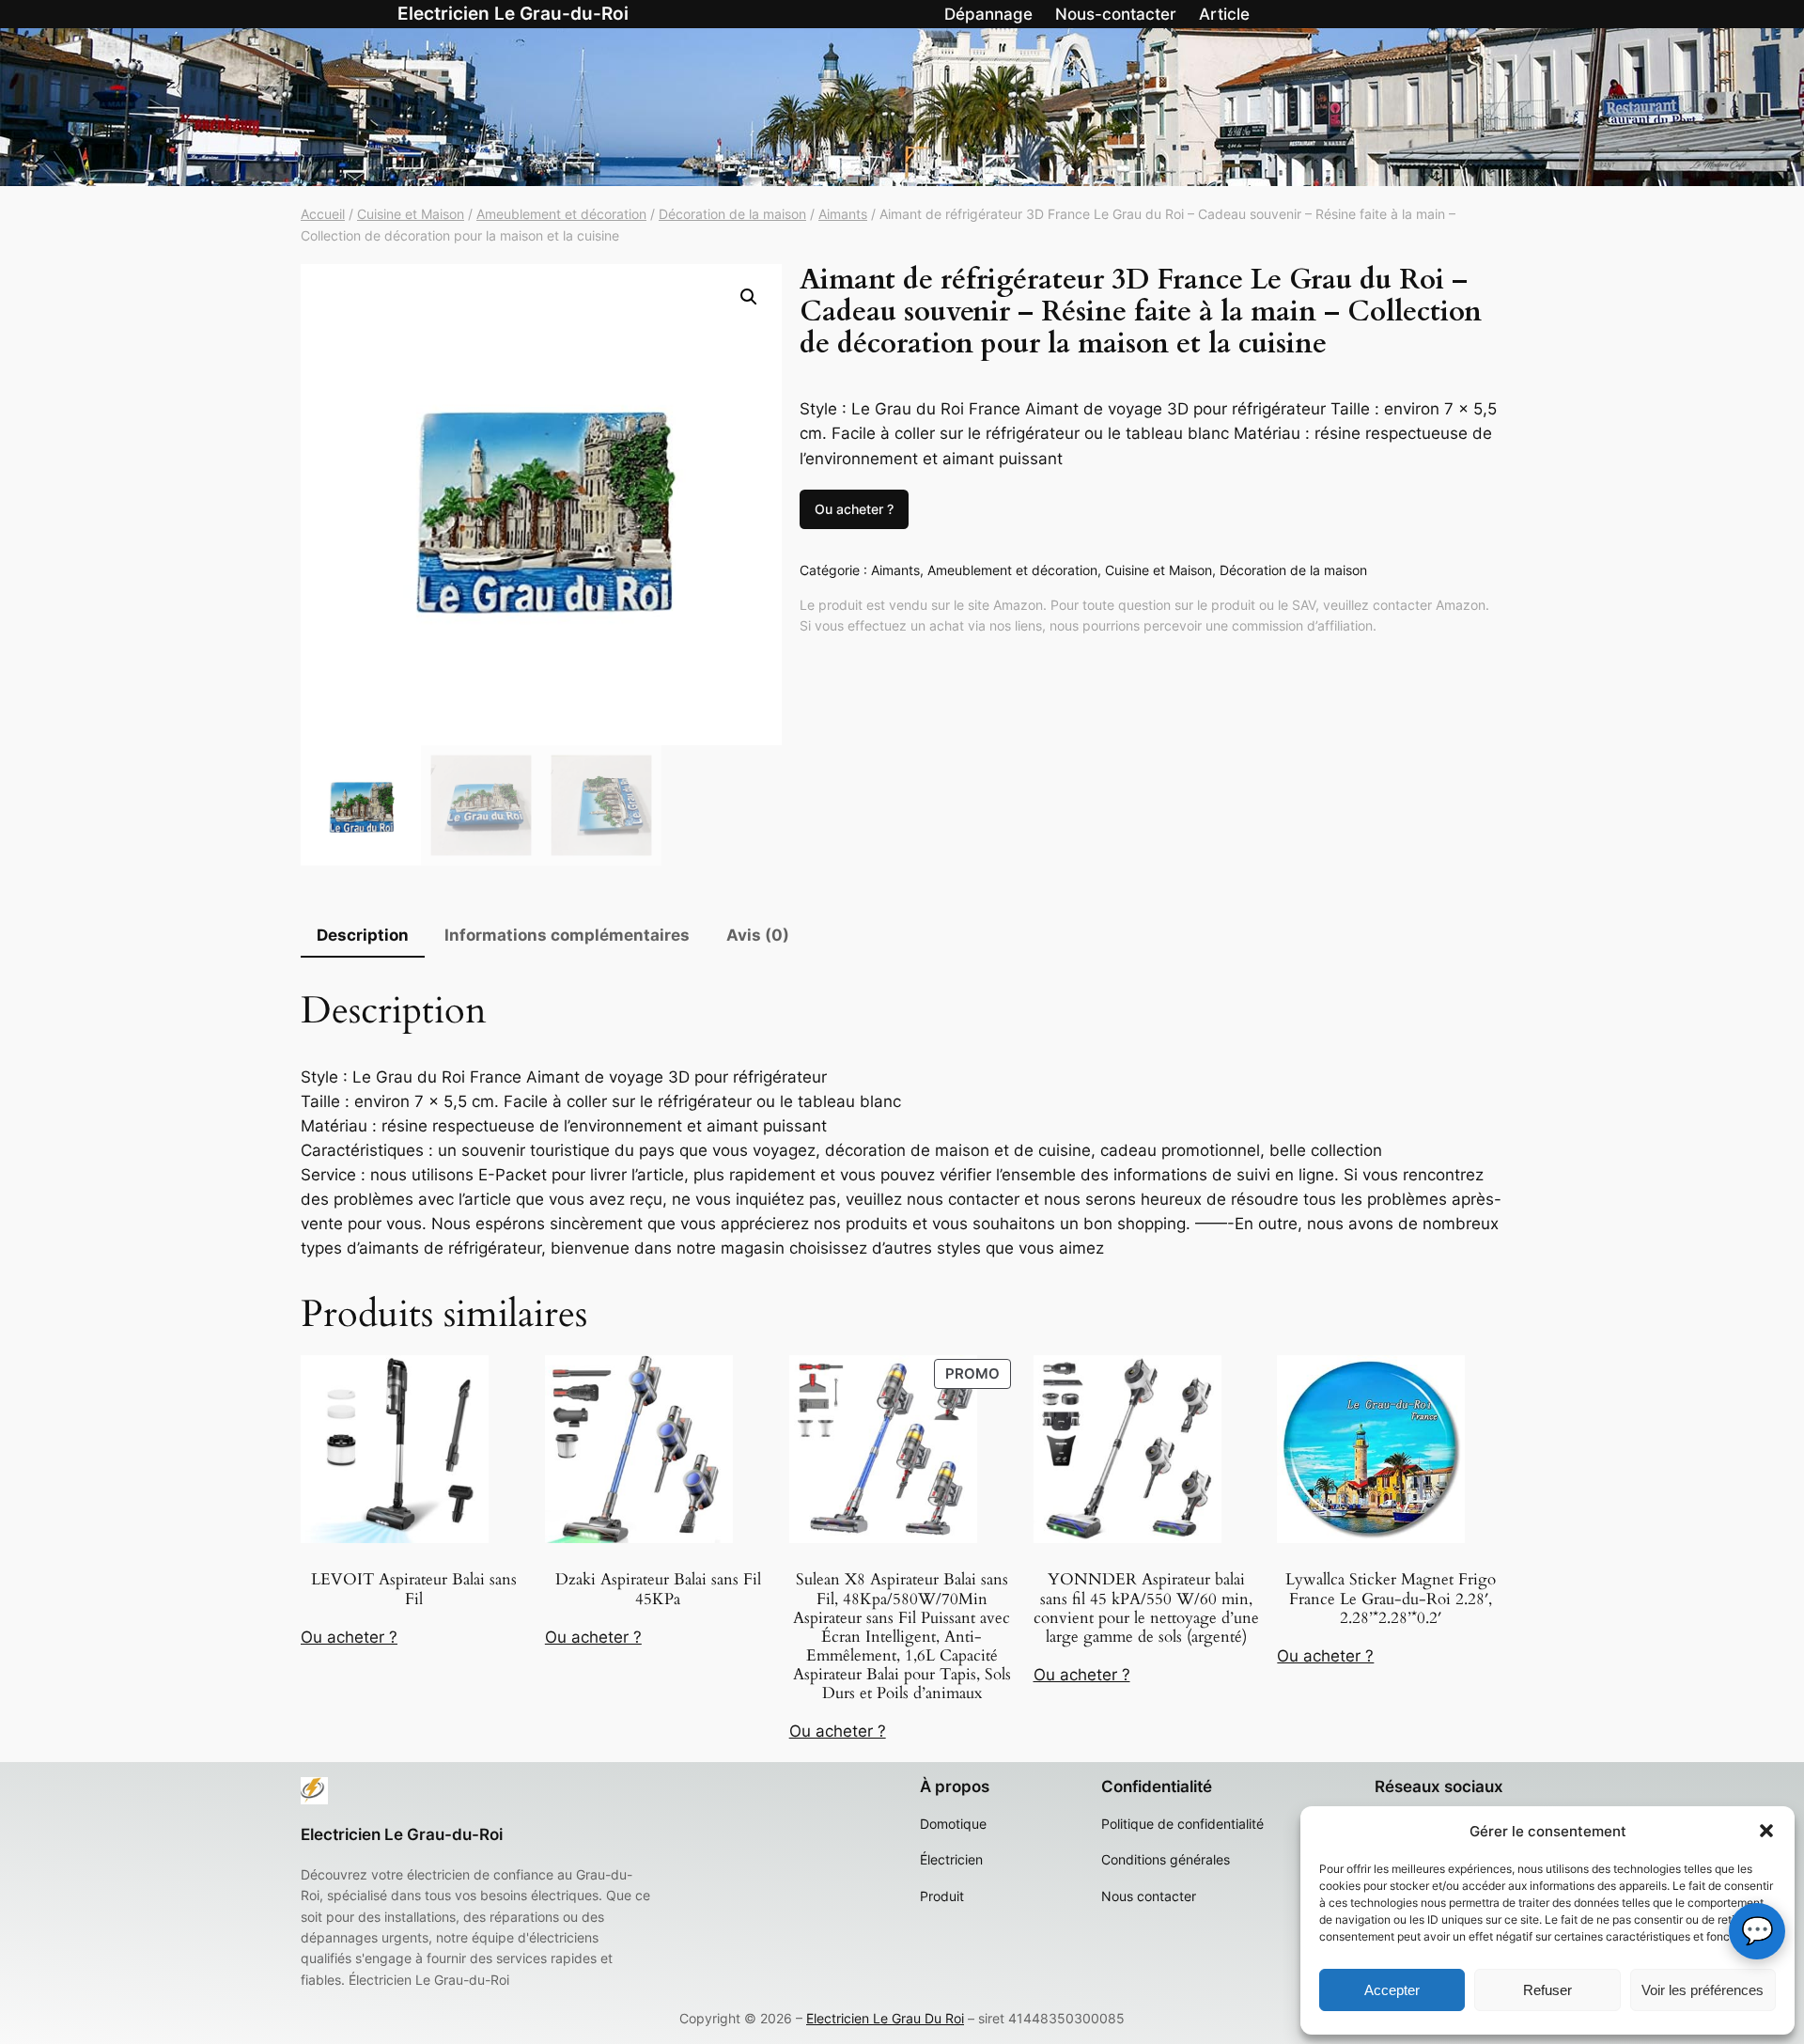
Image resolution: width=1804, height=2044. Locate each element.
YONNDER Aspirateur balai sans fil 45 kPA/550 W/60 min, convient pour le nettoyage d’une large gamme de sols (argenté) (1146, 1608)
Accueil (323, 214)
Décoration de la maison (732, 214)
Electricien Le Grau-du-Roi (513, 13)
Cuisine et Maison (411, 214)
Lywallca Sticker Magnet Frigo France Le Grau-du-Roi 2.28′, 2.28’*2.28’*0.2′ (1391, 1599)
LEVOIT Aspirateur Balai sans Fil (414, 1589)
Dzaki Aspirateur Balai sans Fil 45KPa (658, 1589)
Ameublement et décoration (561, 214)
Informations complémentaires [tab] (567, 935)
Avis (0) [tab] (758, 935)
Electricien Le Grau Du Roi (885, 2018)
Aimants (843, 214)
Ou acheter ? (854, 509)
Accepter (1392, 1990)
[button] (1766, 1831)
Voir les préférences (1703, 1990)
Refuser (1547, 1990)
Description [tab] (363, 935)
